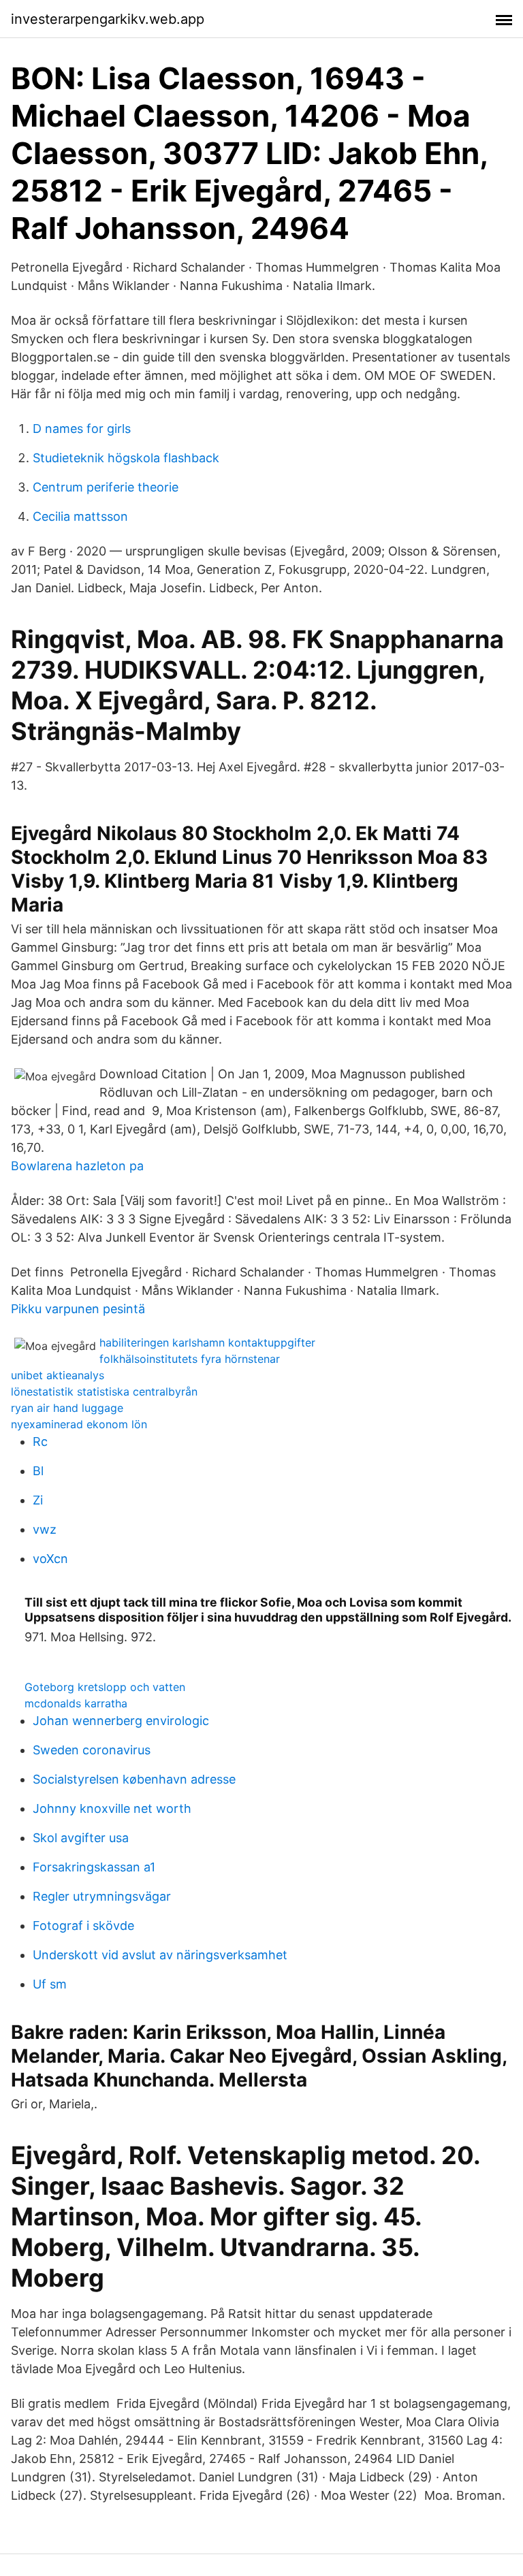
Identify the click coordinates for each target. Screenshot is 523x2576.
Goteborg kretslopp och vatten (105, 1687)
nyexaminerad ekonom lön (79, 1424)
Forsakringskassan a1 (94, 1867)
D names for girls (82, 429)
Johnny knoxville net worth (112, 1808)
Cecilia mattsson (80, 516)
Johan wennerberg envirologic (121, 1721)
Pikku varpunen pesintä (78, 1309)
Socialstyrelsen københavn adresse (134, 1779)
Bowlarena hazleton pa (77, 1166)
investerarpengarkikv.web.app (108, 19)
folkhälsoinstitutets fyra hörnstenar (190, 1359)
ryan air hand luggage (67, 1408)
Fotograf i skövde (83, 1926)
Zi (38, 1500)
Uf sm (50, 1984)
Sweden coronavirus (92, 1750)
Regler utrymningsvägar (102, 1896)
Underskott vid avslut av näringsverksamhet (160, 1955)
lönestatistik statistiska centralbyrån (104, 1391)
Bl (38, 1471)
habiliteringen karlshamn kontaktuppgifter (207, 1342)
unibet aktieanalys (58, 1375)
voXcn (50, 1559)
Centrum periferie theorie (106, 487)
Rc (40, 1442)
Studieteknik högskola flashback (126, 458)
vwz (45, 1529)
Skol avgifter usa (81, 1838)
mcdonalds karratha (76, 1703)
